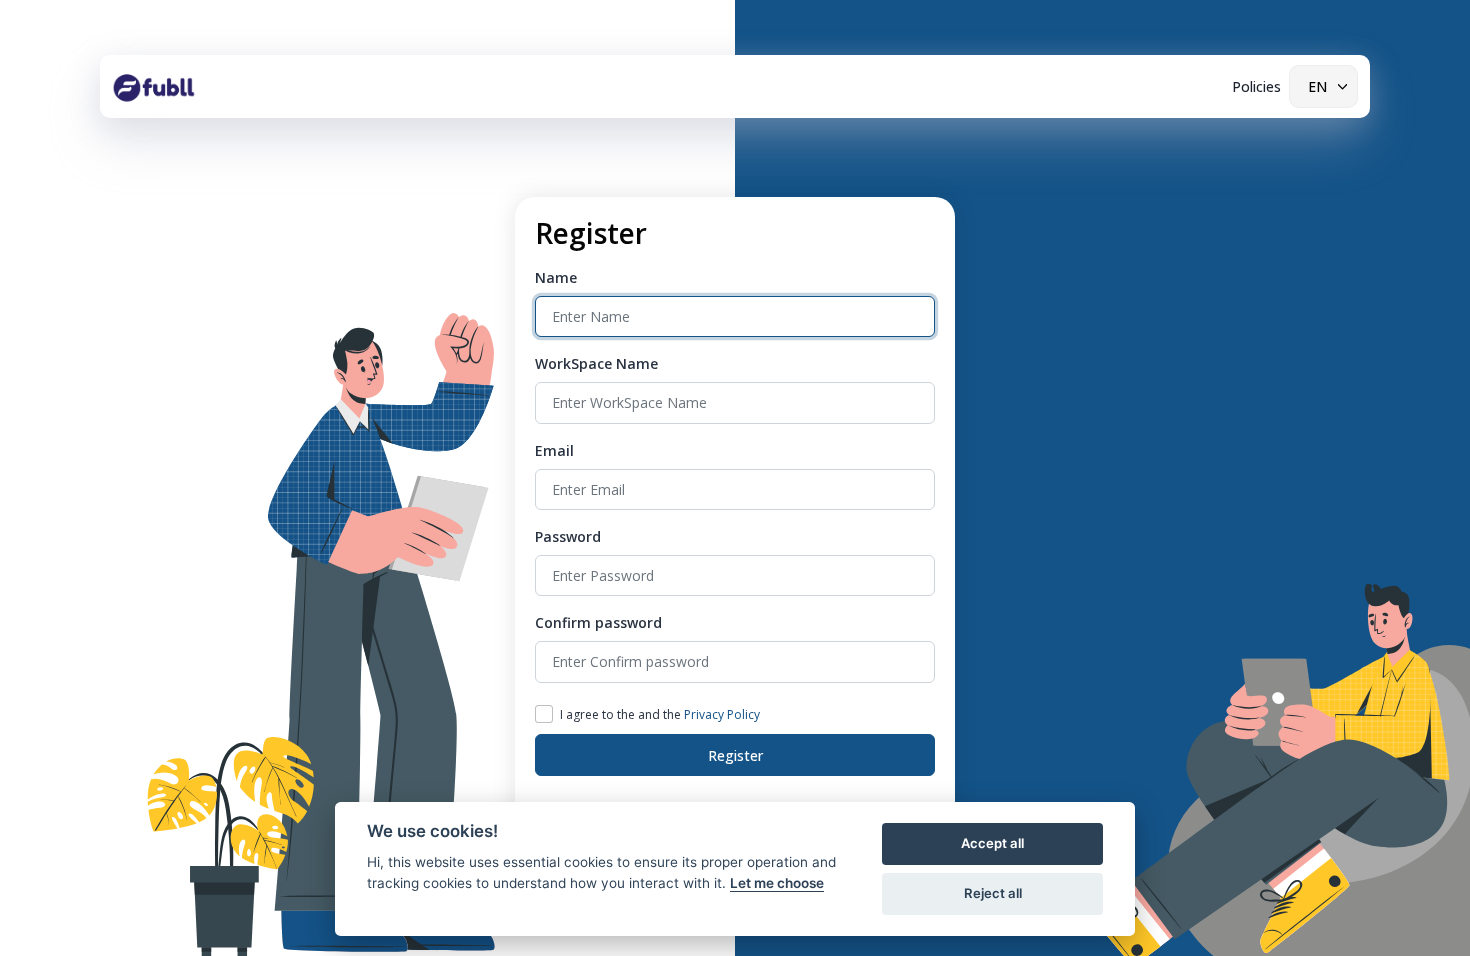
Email (554, 450)
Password (568, 536)
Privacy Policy (722, 714)
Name (556, 277)
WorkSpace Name (596, 363)
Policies (1256, 86)
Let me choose (777, 883)
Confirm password (598, 622)
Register (735, 755)
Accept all (992, 843)
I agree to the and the (660, 714)
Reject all (993, 893)
